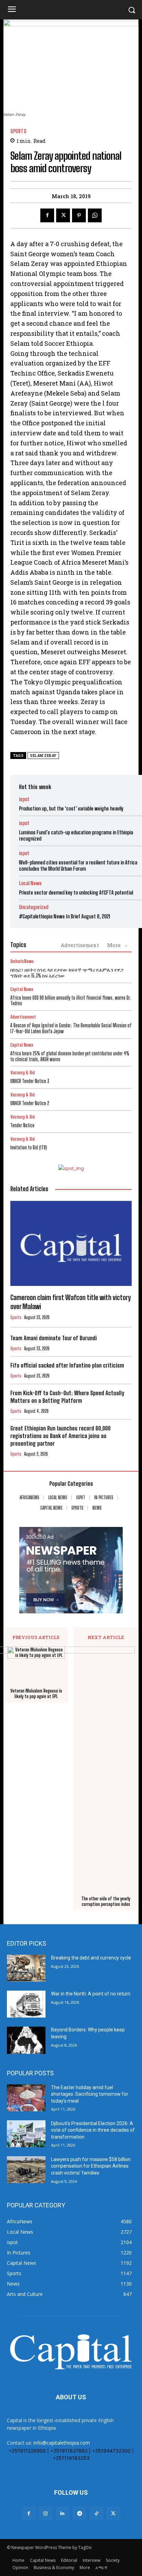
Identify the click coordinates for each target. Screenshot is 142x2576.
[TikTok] (96, 2513)
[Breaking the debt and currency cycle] (26, 1968)
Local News (30, 883)
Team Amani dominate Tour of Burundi (54, 1338)
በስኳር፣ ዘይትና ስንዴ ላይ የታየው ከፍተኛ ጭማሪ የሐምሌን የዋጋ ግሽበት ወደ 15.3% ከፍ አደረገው (67, 973)
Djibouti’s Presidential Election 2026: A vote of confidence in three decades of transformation (93, 2130)
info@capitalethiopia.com (62, 2443)
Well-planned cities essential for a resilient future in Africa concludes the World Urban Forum (78, 865)
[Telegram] (79, 2513)
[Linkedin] (63, 2513)
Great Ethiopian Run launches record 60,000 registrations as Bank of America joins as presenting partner (60, 1436)
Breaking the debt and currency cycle (91, 1958)
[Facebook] (47, 215)
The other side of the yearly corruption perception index (106, 1902)
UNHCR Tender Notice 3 (30, 1081)
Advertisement (80, 945)
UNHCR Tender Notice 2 (30, 1103)
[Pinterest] (79, 215)
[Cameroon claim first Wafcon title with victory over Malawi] (71, 1243)
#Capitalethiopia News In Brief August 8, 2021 (65, 916)
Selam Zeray (43, 756)
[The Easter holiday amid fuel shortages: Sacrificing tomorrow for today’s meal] (26, 2098)
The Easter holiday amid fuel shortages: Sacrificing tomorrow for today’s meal (90, 2094)
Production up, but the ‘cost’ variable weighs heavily (71, 808)
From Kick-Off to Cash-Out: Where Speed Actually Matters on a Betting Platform (67, 1397)
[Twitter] (63, 215)
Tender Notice (22, 1125)
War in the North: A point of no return (91, 1994)
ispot (24, 799)
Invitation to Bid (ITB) (29, 1147)
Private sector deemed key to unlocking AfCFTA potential (76, 892)
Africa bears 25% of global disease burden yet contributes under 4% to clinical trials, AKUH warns (70, 1056)
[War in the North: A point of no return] (26, 2004)
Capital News (22, 989)
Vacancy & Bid (23, 1073)
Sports (18, 131)
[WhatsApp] (95, 215)
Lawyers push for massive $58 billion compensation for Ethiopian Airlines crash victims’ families (91, 2166)
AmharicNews (22, 961)
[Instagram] (46, 2513)
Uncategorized (34, 907)
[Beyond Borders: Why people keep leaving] (26, 2040)
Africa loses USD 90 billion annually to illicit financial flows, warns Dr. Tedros (71, 1001)
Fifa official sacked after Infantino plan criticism (67, 1365)
